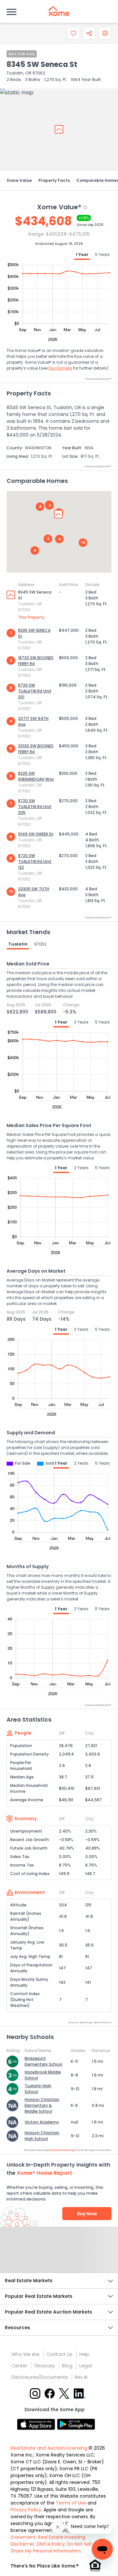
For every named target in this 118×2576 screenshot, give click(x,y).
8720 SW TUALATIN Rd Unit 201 (35, 691)
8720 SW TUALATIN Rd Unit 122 (35, 861)
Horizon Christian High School (42, 2136)
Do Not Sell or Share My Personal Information (54, 2547)
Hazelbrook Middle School (43, 2075)
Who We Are (25, 2354)
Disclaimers (60, 368)
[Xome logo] (59, 11)
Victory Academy (42, 2122)
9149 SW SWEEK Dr (36, 834)
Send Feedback (59, 2256)
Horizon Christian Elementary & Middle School (42, 2105)
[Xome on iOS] (37, 2424)
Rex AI (81, 2377)
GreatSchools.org (61, 2150)
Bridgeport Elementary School (43, 2061)
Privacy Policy (26, 2510)
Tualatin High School (38, 2089)
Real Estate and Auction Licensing (49, 2448)
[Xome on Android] (76, 2424)
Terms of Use (71, 2503)
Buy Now (87, 2214)
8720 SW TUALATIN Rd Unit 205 (35, 807)
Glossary (45, 2366)
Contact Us (59, 2354)
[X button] (65, 2393)
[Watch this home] (73, 33)
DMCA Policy (51, 2544)
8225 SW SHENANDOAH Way (36, 776)
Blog (67, 2366)
